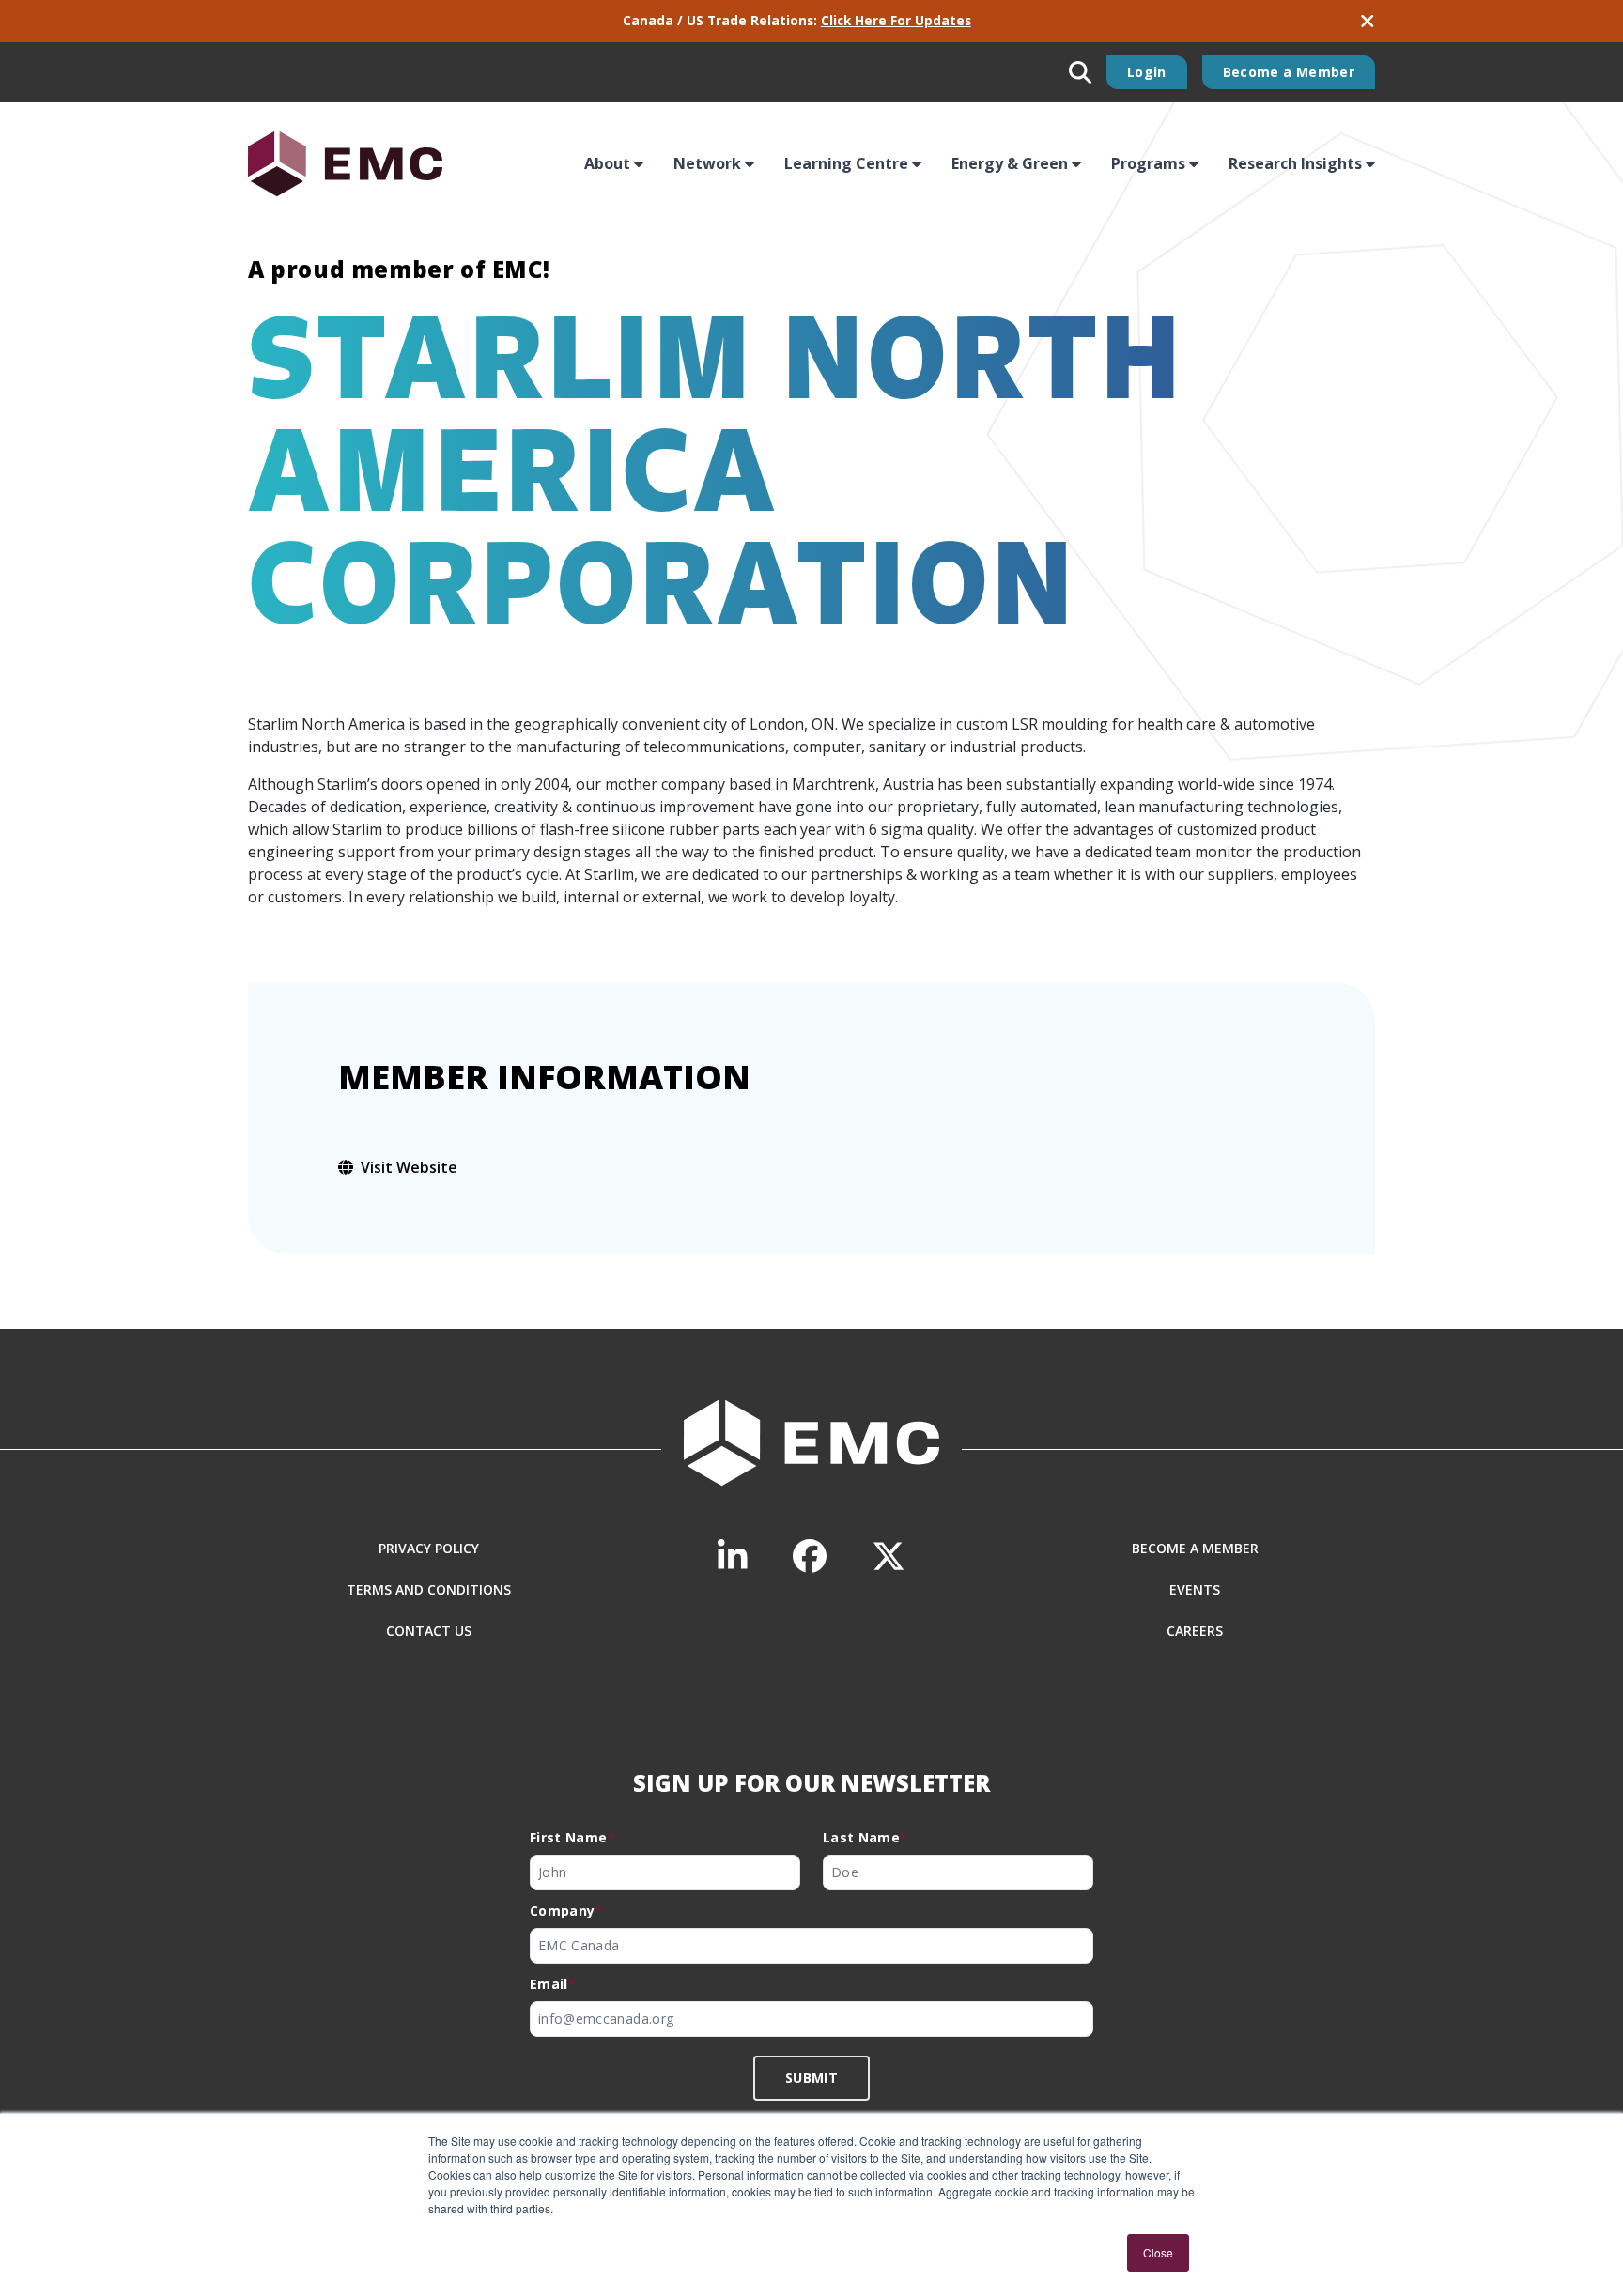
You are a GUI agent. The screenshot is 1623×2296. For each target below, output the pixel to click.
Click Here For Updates (896, 20)
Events (1195, 1589)
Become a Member (1289, 72)
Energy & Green (1010, 163)
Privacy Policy (429, 1548)
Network (707, 163)
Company (566, 1911)
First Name (572, 1837)
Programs (1148, 163)
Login (1147, 72)
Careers (1195, 1631)
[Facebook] (810, 1556)
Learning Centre (846, 163)
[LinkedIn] (733, 1556)
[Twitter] (889, 1556)
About (607, 163)
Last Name (866, 1837)
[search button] (1080, 72)
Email (553, 1984)
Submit (811, 2078)
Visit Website (409, 1167)
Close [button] (1158, 2252)
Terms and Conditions (429, 1589)
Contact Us (429, 1631)
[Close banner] (1368, 21)
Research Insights (1295, 163)
